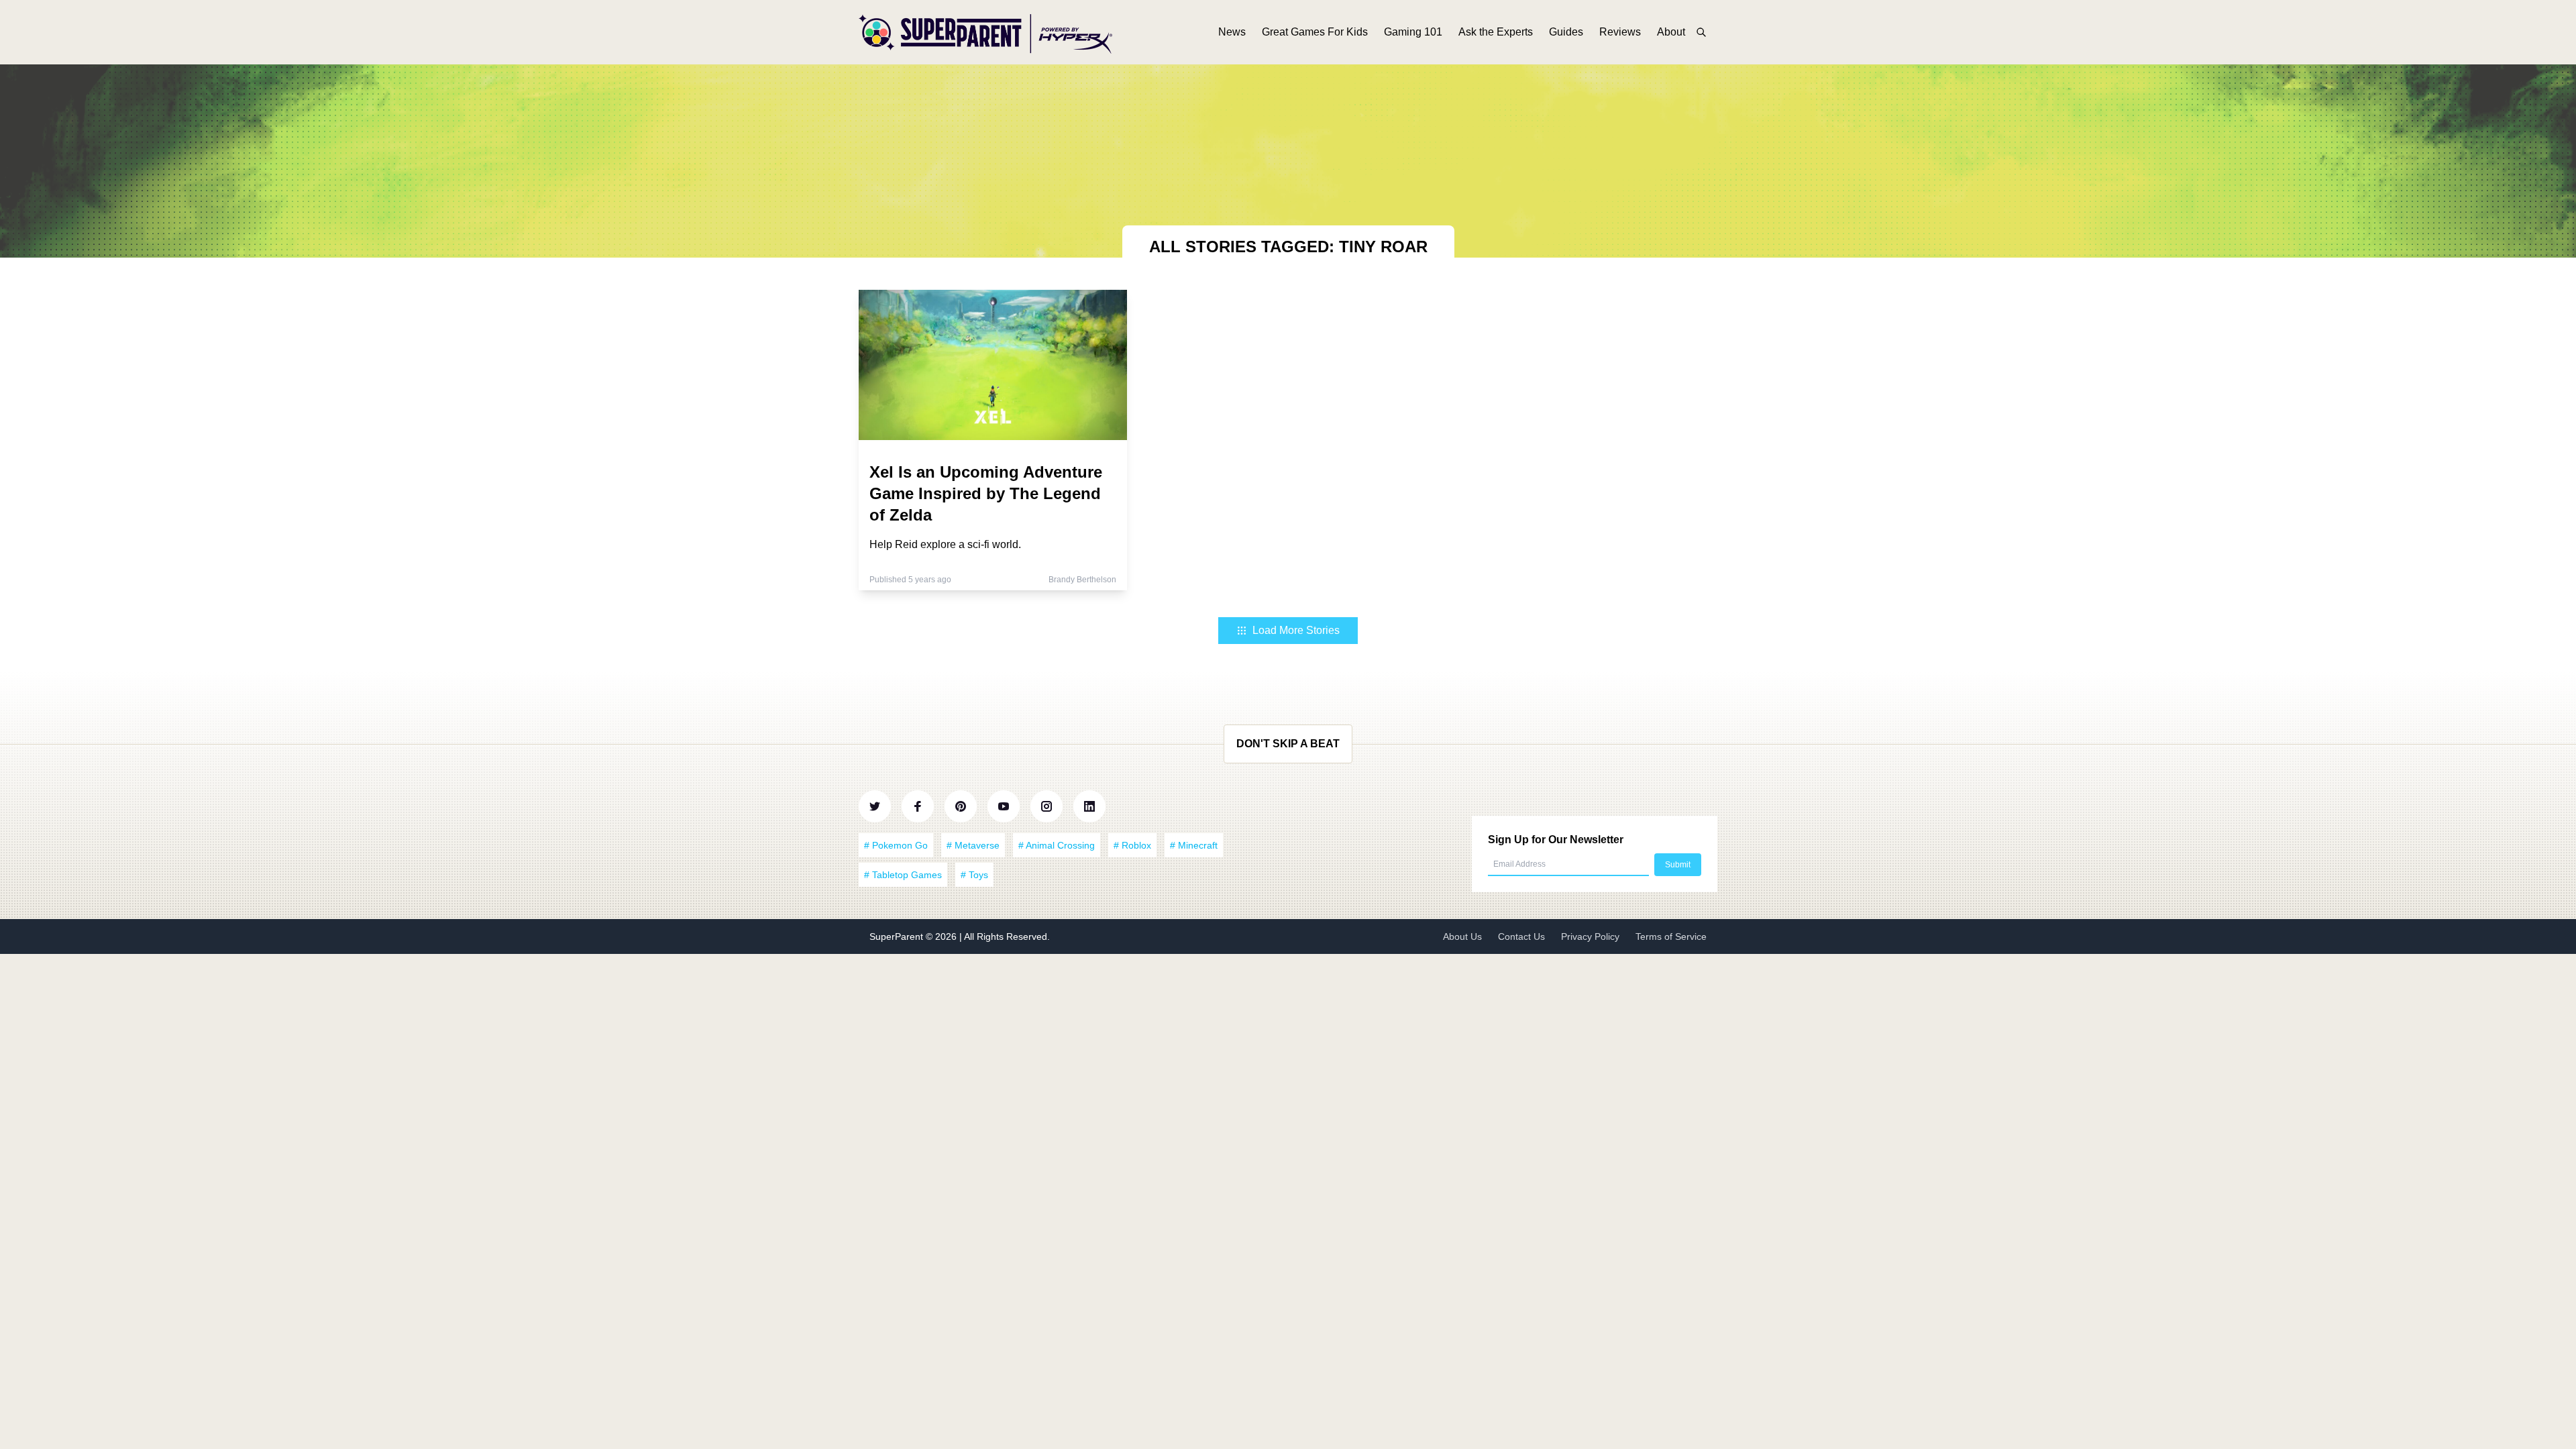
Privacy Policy (1590, 936)
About (1671, 32)
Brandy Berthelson (1082, 580)
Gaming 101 (1413, 32)
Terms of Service (1671, 936)
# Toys (974, 875)
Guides (1566, 32)
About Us (1462, 936)
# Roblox (1132, 845)
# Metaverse (973, 845)
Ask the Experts (1496, 32)
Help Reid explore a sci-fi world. (945, 544)
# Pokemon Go (896, 845)
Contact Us (1521, 936)
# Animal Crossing (1057, 845)
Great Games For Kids (1315, 32)
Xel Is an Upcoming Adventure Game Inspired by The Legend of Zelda (986, 493)
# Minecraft (1194, 845)
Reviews (1620, 32)
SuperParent (898, 936)
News (1232, 32)
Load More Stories (1296, 630)
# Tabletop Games (903, 875)
